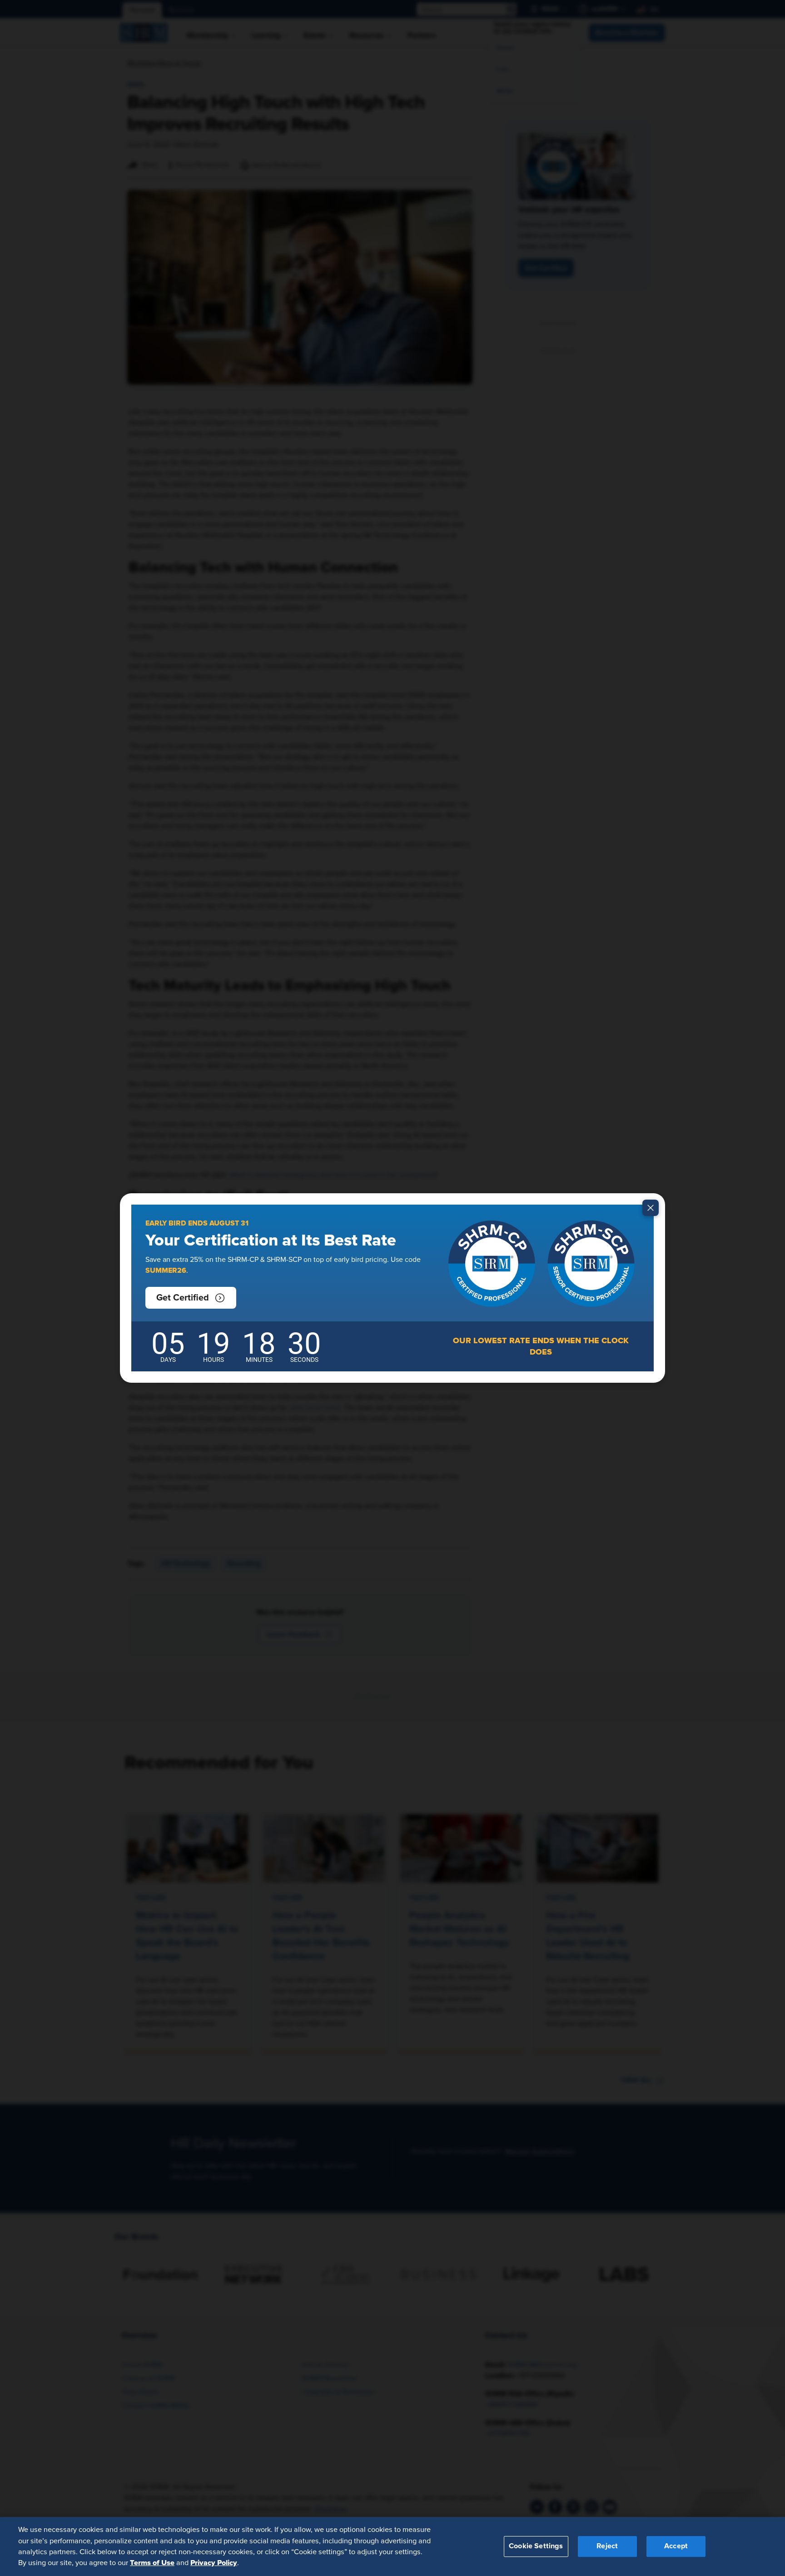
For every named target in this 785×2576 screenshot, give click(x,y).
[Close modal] (651, 1208)
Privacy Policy (214, 2563)
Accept (676, 2546)
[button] (191, 1298)
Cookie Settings (536, 2546)
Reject (607, 2546)
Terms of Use (152, 2563)
